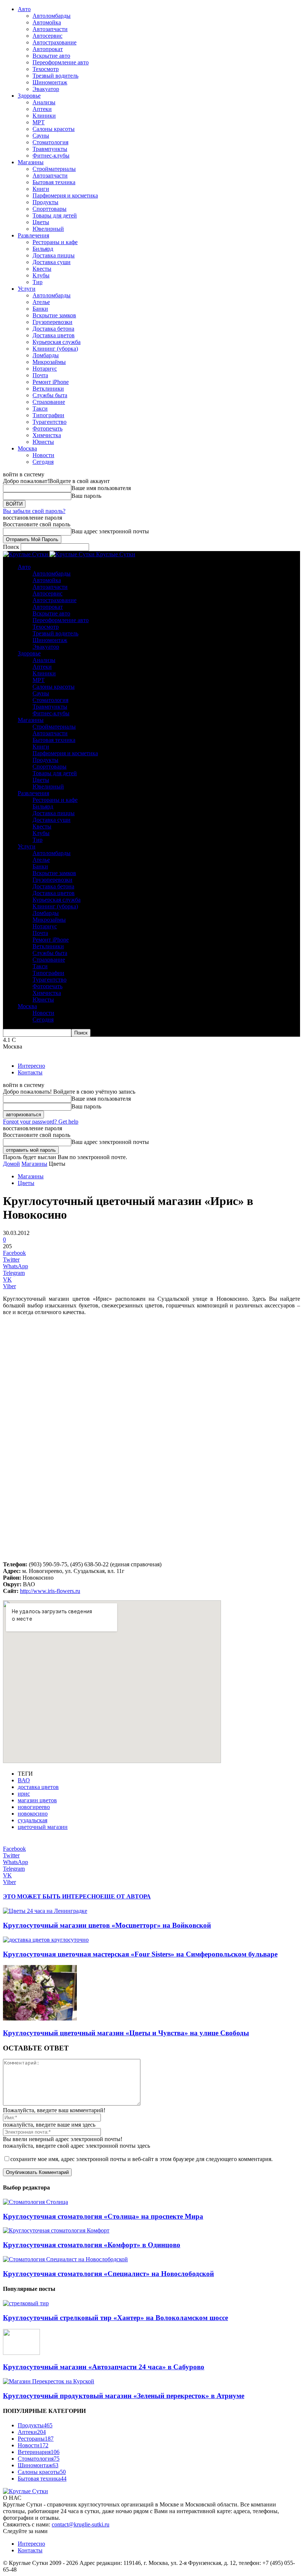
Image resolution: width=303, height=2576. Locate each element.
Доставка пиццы (54, 255)
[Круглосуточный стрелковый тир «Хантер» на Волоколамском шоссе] (26, 2303)
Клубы (41, 275)
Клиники (44, 116)
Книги (41, 189)
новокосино (33, 1814)
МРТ (39, 122)
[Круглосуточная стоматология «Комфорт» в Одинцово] (56, 2230)
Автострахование (55, 42)
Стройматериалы (54, 169)
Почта (40, 375)
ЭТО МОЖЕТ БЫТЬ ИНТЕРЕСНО (52, 1896)
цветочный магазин (43, 1827)
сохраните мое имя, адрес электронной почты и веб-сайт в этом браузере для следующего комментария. (142, 2159)
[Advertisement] (151, 1380)
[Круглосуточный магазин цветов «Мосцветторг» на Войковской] (45, 1911)
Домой (11, 1164)
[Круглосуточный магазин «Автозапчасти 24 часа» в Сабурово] (21, 2353)
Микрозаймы (49, 362)
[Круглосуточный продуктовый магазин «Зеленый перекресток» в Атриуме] (49, 2381)
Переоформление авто (61, 62)
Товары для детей (55, 215)
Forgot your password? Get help (41, 1122)
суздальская (33, 1820)
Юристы (43, 442)
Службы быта (50, 395)
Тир (38, 282)
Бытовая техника (54, 182)
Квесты (42, 269)
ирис (24, 1794)
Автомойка (47, 22)
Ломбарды (46, 355)
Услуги (27, 289)
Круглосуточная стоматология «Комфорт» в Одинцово (92, 2245)
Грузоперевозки (52, 322)
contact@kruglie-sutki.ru (81, 2524)
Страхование (49, 402)
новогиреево (34, 1807)
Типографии (48, 415)
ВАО (24, 1780)
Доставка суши (52, 262)
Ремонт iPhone (51, 382)
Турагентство (50, 422)
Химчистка (47, 435)
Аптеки (42, 109)
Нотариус (45, 369)
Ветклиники (48, 389)
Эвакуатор (46, 89)
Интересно (31, 1066)
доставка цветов (38, 1787)
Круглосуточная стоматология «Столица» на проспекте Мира (103, 2216)
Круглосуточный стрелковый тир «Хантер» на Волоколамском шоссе (115, 2318)
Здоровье (29, 96)
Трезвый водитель (55, 76)
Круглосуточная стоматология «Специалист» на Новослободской (108, 2274)
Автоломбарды (52, 16)
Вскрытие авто (51, 56)
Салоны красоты (54, 129)
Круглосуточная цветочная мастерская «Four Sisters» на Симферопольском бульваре (140, 1954)
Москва (27, 448)
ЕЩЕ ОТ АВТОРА (125, 1896)
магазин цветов (37, 1800)
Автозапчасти (50, 29)
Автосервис (47, 36)
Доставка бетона (53, 329)
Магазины (31, 162)
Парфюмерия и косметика (65, 195)
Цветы (41, 222)
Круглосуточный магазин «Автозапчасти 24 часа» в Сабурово (104, 2367)
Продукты (45, 202)
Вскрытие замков (54, 315)
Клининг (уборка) (55, 349)
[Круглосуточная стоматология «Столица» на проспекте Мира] (35, 2202)
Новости (43, 455)
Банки (40, 309)
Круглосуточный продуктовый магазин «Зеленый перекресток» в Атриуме (124, 2396)
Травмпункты (50, 149)
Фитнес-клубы (51, 156)
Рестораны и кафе (55, 242)
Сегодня (43, 462)
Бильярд (43, 249)
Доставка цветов (54, 335)
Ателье (41, 302)
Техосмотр (46, 69)
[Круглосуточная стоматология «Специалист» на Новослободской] (65, 2259)
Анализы (44, 102)
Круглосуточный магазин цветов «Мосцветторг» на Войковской (107, 1925)
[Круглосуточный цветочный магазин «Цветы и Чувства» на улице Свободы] (40, 2018)
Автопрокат (48, 49)
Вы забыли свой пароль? (34, 511)
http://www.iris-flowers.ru (50, 1591)
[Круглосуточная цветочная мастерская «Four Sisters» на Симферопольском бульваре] (46, 1940)
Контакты (30, 1072)
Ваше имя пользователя (101, 488)
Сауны (41, 136)
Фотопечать (47, 428)
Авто (24, 9)
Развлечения (33, 235)
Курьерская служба (57, 342)
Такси (40, 408)
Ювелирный (48, 229)
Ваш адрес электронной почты (110, 531)
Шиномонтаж (50, 82)
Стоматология (50, 142)
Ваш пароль (86, 496)
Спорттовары (50, 209)
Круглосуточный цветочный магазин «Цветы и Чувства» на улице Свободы (126, 2033)
